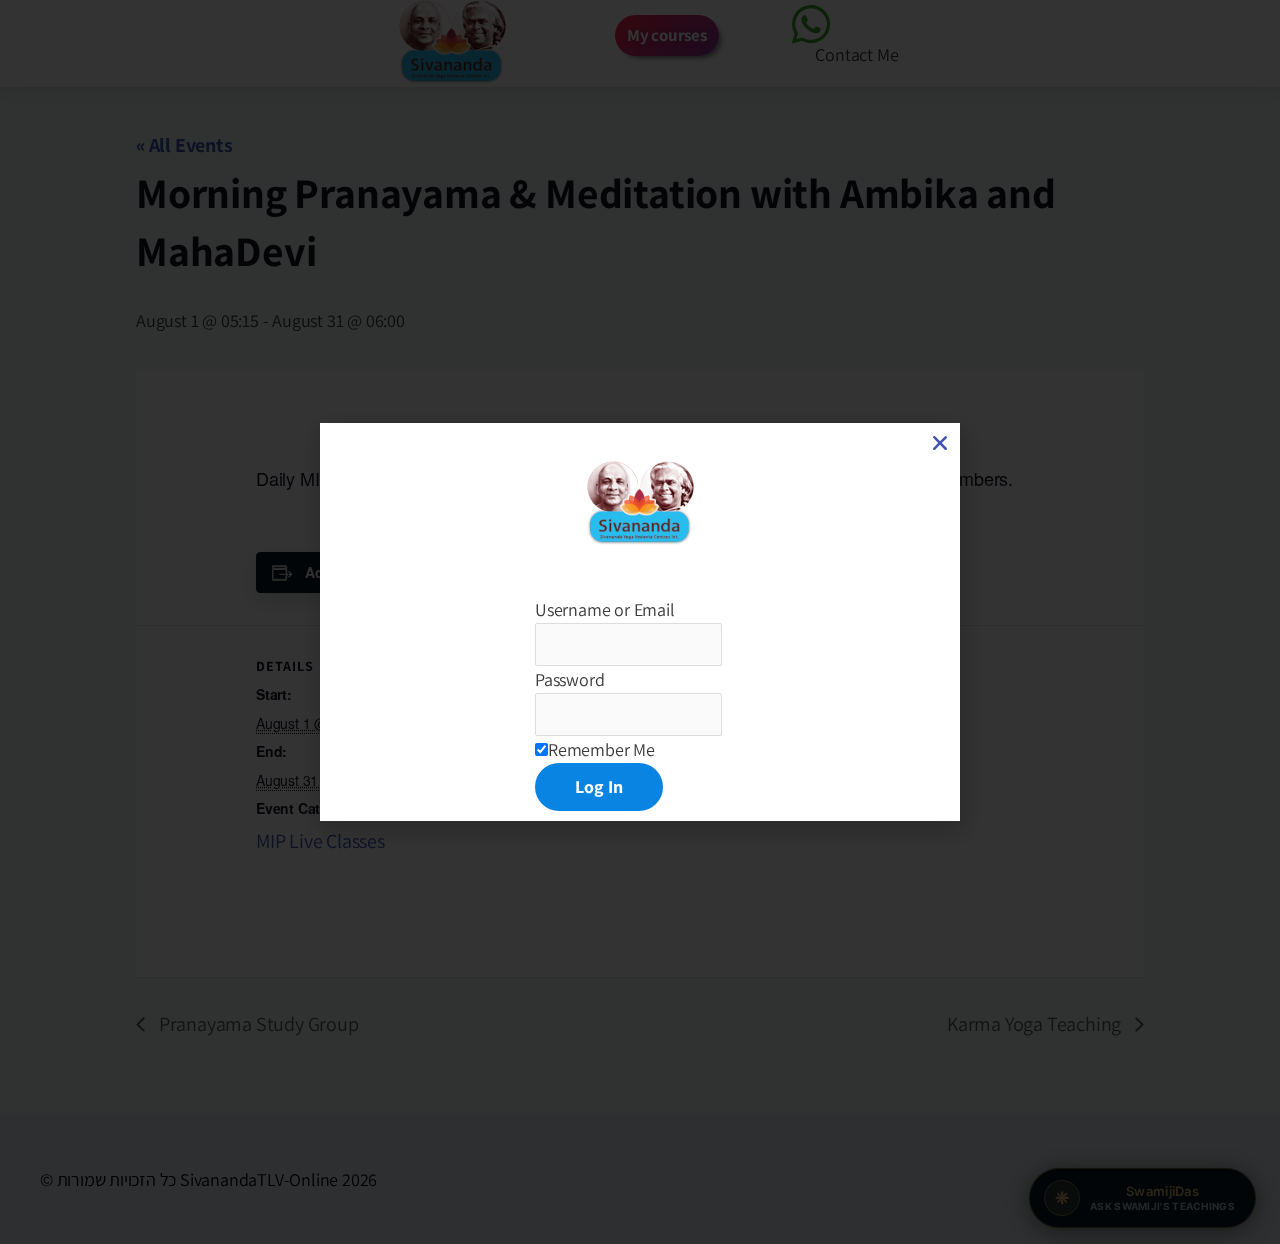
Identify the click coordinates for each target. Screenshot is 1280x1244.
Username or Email (605, 609)
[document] (640, 622)
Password (569, 679)
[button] (940, 443)
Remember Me (601, 749)
